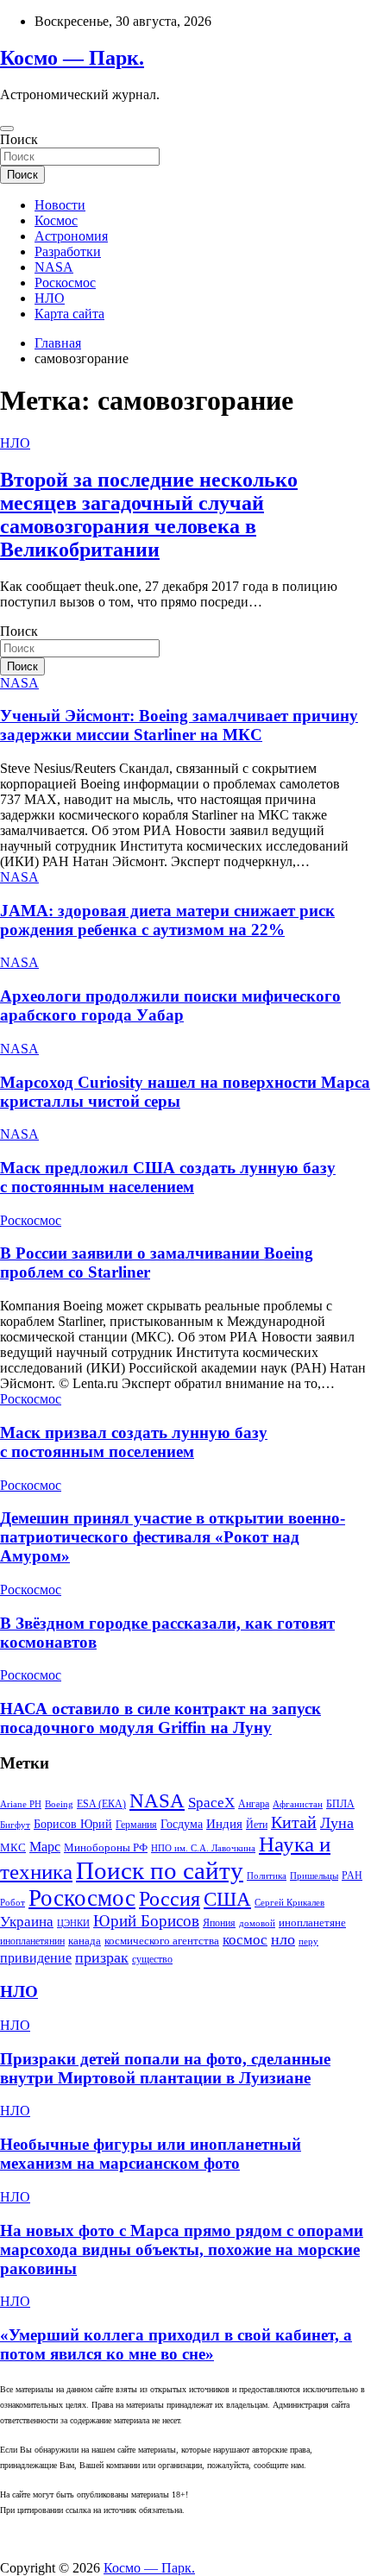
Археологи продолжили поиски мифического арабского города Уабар (170, 1005)
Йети (257, 1825)
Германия (136, 1825)
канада (85, 1941)
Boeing (59, 1804)
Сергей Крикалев (289, 1903)
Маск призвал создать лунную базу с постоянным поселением (134, 1442)
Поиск (19, 139)
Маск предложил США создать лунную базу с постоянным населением (168, 1177)
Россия (170, 1898)
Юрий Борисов (146, 1921)
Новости (60, 205)
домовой (257, 1923)
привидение (36, 1958)
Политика (267, 1876)
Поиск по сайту (160, 1870)
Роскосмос (65, 283)
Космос (56, 220)
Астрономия (71, 236)
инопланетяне (312, 1923)
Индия (224, 1824)
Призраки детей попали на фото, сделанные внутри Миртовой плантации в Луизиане (165, 2068)
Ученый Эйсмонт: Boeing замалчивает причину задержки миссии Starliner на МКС (179, 725)
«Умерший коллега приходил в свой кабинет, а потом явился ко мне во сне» (176, 2344)
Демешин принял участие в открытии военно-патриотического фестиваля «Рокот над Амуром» (173, 1537)
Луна (337, 1823)
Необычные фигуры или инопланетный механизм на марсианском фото (151, 2154)
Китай (294, 1822)
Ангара (254, 1804)
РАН (352, 1875)
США (227, 1899)
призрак (102, 1957)
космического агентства (162, 1941)
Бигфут (15, 1825)
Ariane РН (21, 1804)
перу (308, 1941)
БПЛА (340, 1804)
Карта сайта (69, 314)
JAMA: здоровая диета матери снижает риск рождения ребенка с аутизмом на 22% (167, 920)
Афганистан (298, 1804)
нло (283, 1939)
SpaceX (211, 1803)
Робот (13, 1903)
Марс (45, 1847)
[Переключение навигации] (7, 129)
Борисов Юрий (73, 1824)
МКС (13, 1847)
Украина (27, 1922)
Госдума (182, 1824)
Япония (219, 1923)
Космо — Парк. (72, 58)
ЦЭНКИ (73, 1923)
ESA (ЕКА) (101, 1804)
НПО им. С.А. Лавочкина (203, 1848)
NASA (54, 267)
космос (245, 1940)
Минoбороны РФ (106, 1847)
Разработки (68, 251)
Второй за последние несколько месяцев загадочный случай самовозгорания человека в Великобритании (149, 515)
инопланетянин (32, 1941)
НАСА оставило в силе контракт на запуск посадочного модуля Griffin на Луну (160, 1718)
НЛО (50, 298)
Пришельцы (314, 1876)
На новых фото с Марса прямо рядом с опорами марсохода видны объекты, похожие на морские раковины (182, 2249)
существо (152, 1959)
